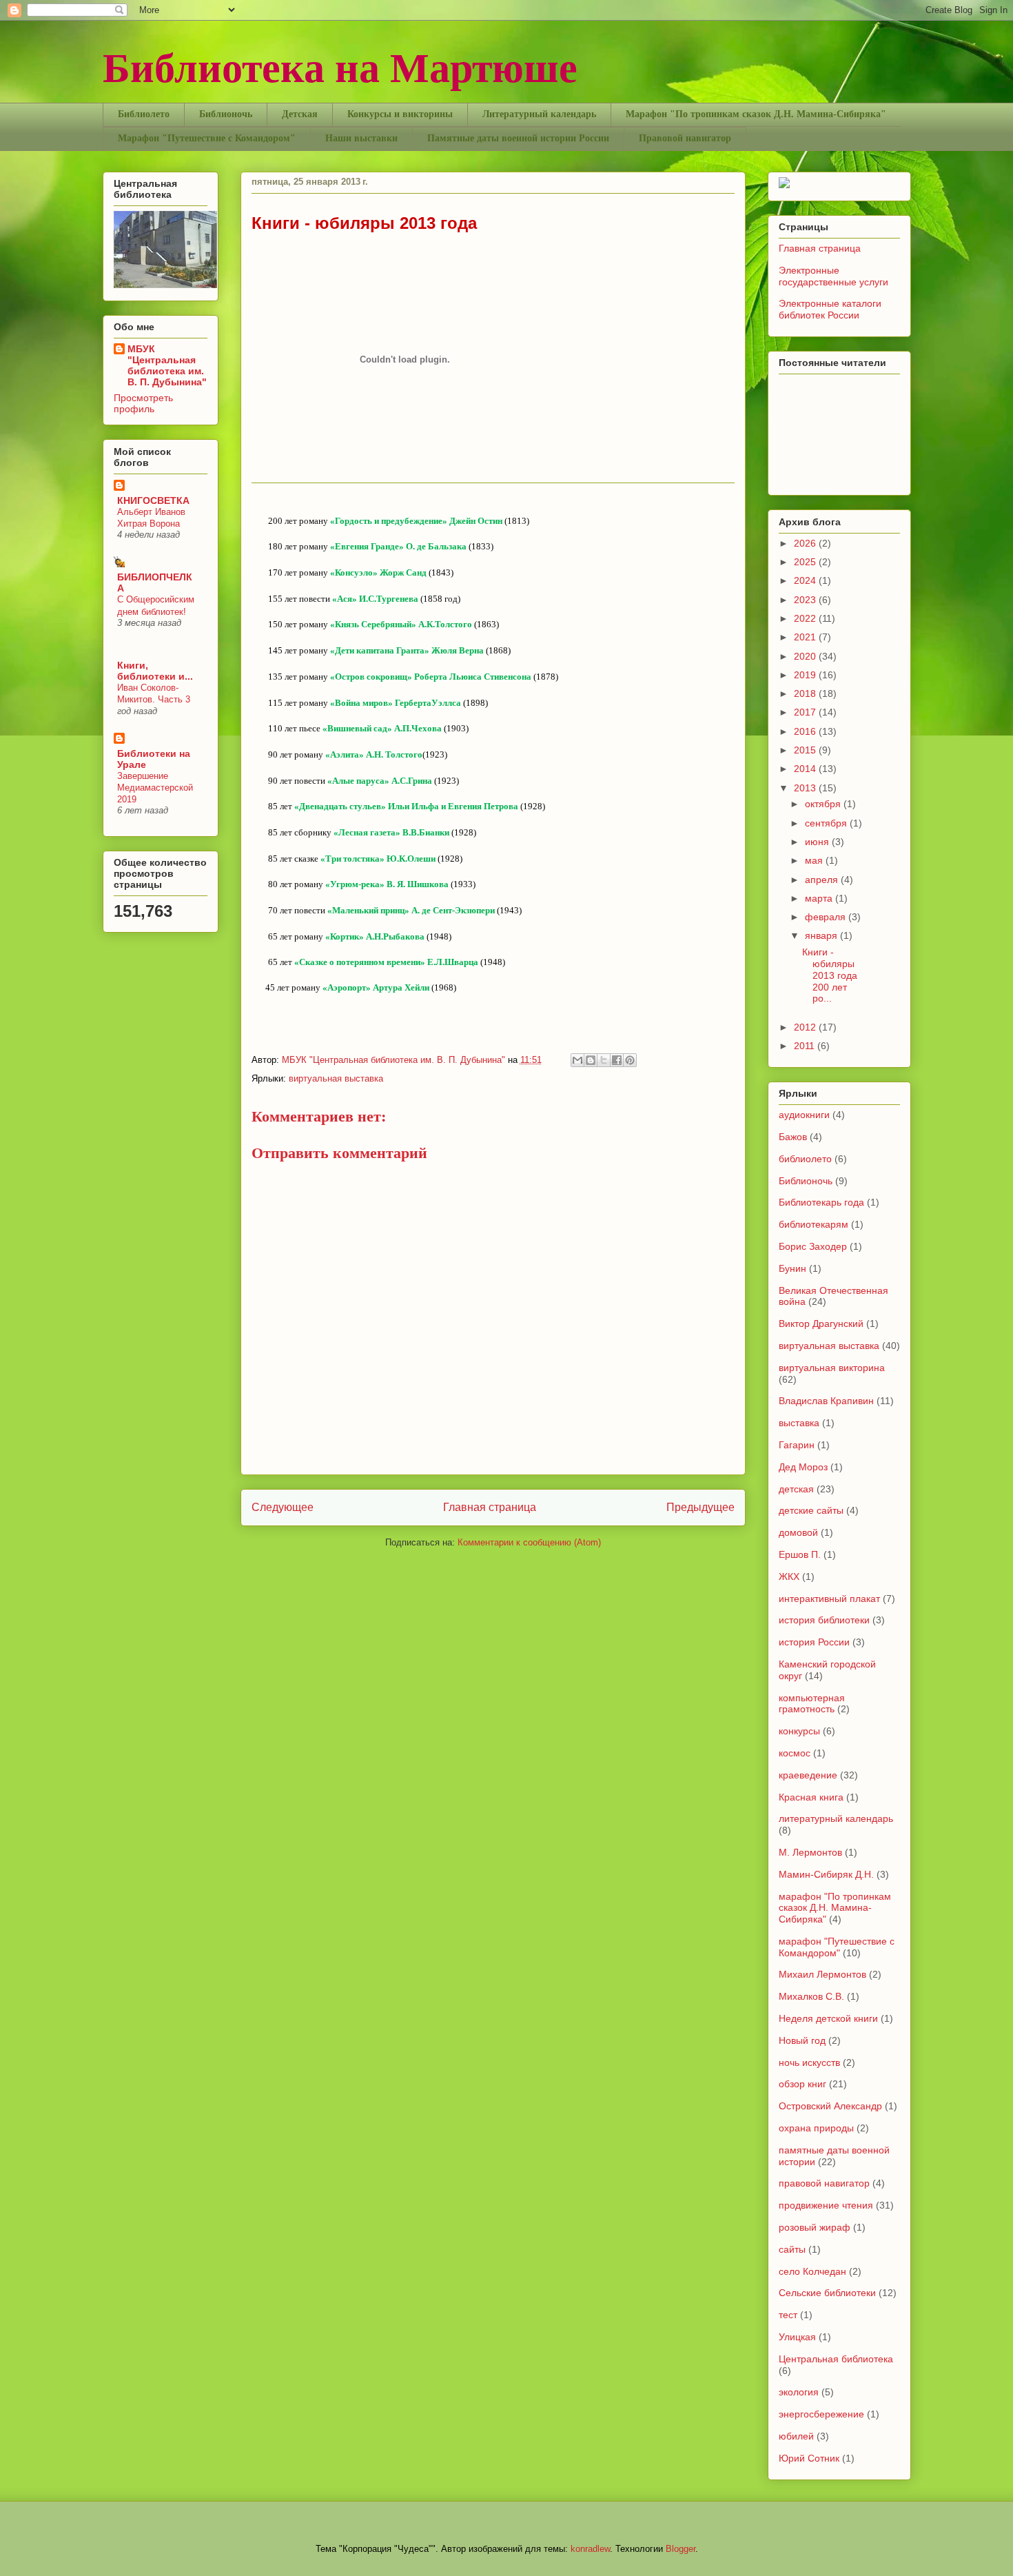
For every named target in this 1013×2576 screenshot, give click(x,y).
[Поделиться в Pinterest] (630, 1060)
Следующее (283, 1507)
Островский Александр (830, 2106)
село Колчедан (812, 2271)
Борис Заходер (813, 1246)
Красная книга (811, 1797)
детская (796, 1489)
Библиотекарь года (821, 1202)
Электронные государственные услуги (833, 276)
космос (795, 1753)
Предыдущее (700, 1507)
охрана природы (816, 2128)
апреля (823, 880)
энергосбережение (821, 2414)
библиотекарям (814, 1224)
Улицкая (797, 2337)
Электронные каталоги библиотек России (830, 309)
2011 (806, 1046)
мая (815, 860)
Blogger (681, 2549)
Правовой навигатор (685, 138)
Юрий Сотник (809, 2458)
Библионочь (226, 114)
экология (799, 2392)
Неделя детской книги (828, 2018)
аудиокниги (804, 1115)
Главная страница (490, 1507)
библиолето (805, 1159)
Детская (300, 114)
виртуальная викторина (832, 1368)
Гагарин (797, 1445)
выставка (799, 1423)
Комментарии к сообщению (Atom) (529, 1542)
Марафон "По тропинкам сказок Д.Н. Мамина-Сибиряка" (756, 114)
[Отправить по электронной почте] (577, 1060)
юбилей (796, 2436)
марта (820, 898)
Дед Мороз (803, 1467)
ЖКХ (789, 1576)
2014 (806, 769)
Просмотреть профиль (143, 403)
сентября (827, 823)
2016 (806, 731)
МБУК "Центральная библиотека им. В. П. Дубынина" (395, 1060)
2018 (806, 693)
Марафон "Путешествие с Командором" (207, 138)
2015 (806, 750)
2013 (806, 788)
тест (788, 2315)
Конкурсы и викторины (400, 114)
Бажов (793, 1137)
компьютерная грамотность (812, 1704)
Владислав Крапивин (826, 1401)
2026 (806, 543)
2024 (806, 580)
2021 (806, 637)
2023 (806, 600)
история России (814, 1642)
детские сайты (811, 1510)
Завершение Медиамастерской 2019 (155, 788)
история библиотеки (824, 1620)
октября (824, 804)
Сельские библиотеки (827, 2293)
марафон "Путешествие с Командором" (837, 1947)
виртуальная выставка (336, 1078)
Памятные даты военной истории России (518, 138)
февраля (827, 917)
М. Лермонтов (810, 1852)
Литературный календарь (539, 114)
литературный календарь (836, 1818)
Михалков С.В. (811, 1996)
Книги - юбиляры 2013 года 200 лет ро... (832, 975)
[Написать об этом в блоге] (591, 1060)
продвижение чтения (826, 2205)
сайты (792, 2249)
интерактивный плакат (829, 1599)
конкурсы (799, 1731)
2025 (806, 562)
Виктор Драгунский (821, 1324)
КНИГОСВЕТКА (153, 500)
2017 (806, 712)
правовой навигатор (824, 2183)
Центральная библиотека (836, 2359)
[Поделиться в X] (604, 1060)
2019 (806, 675)
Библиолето (144, 114)
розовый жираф (815, 2227)
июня (818, 842)
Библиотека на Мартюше (340, 66)
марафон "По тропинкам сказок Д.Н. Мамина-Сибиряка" (835, 1908)
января (822, 935)
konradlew (590, 2549)
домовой (798, 1532)
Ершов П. (800, 1554)
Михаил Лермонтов (822, 1974)
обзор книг (802, 2084)
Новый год (802, 2040)
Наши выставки (361, 138)
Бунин (792, 1268)
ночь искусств (809, 2062)
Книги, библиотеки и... (155, 671)
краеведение (808, 1775)
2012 (806, 1027)
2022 (806, 618)
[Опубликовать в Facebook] (617, 1060)
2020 (806, 656)
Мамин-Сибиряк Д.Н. (826, 1874)
